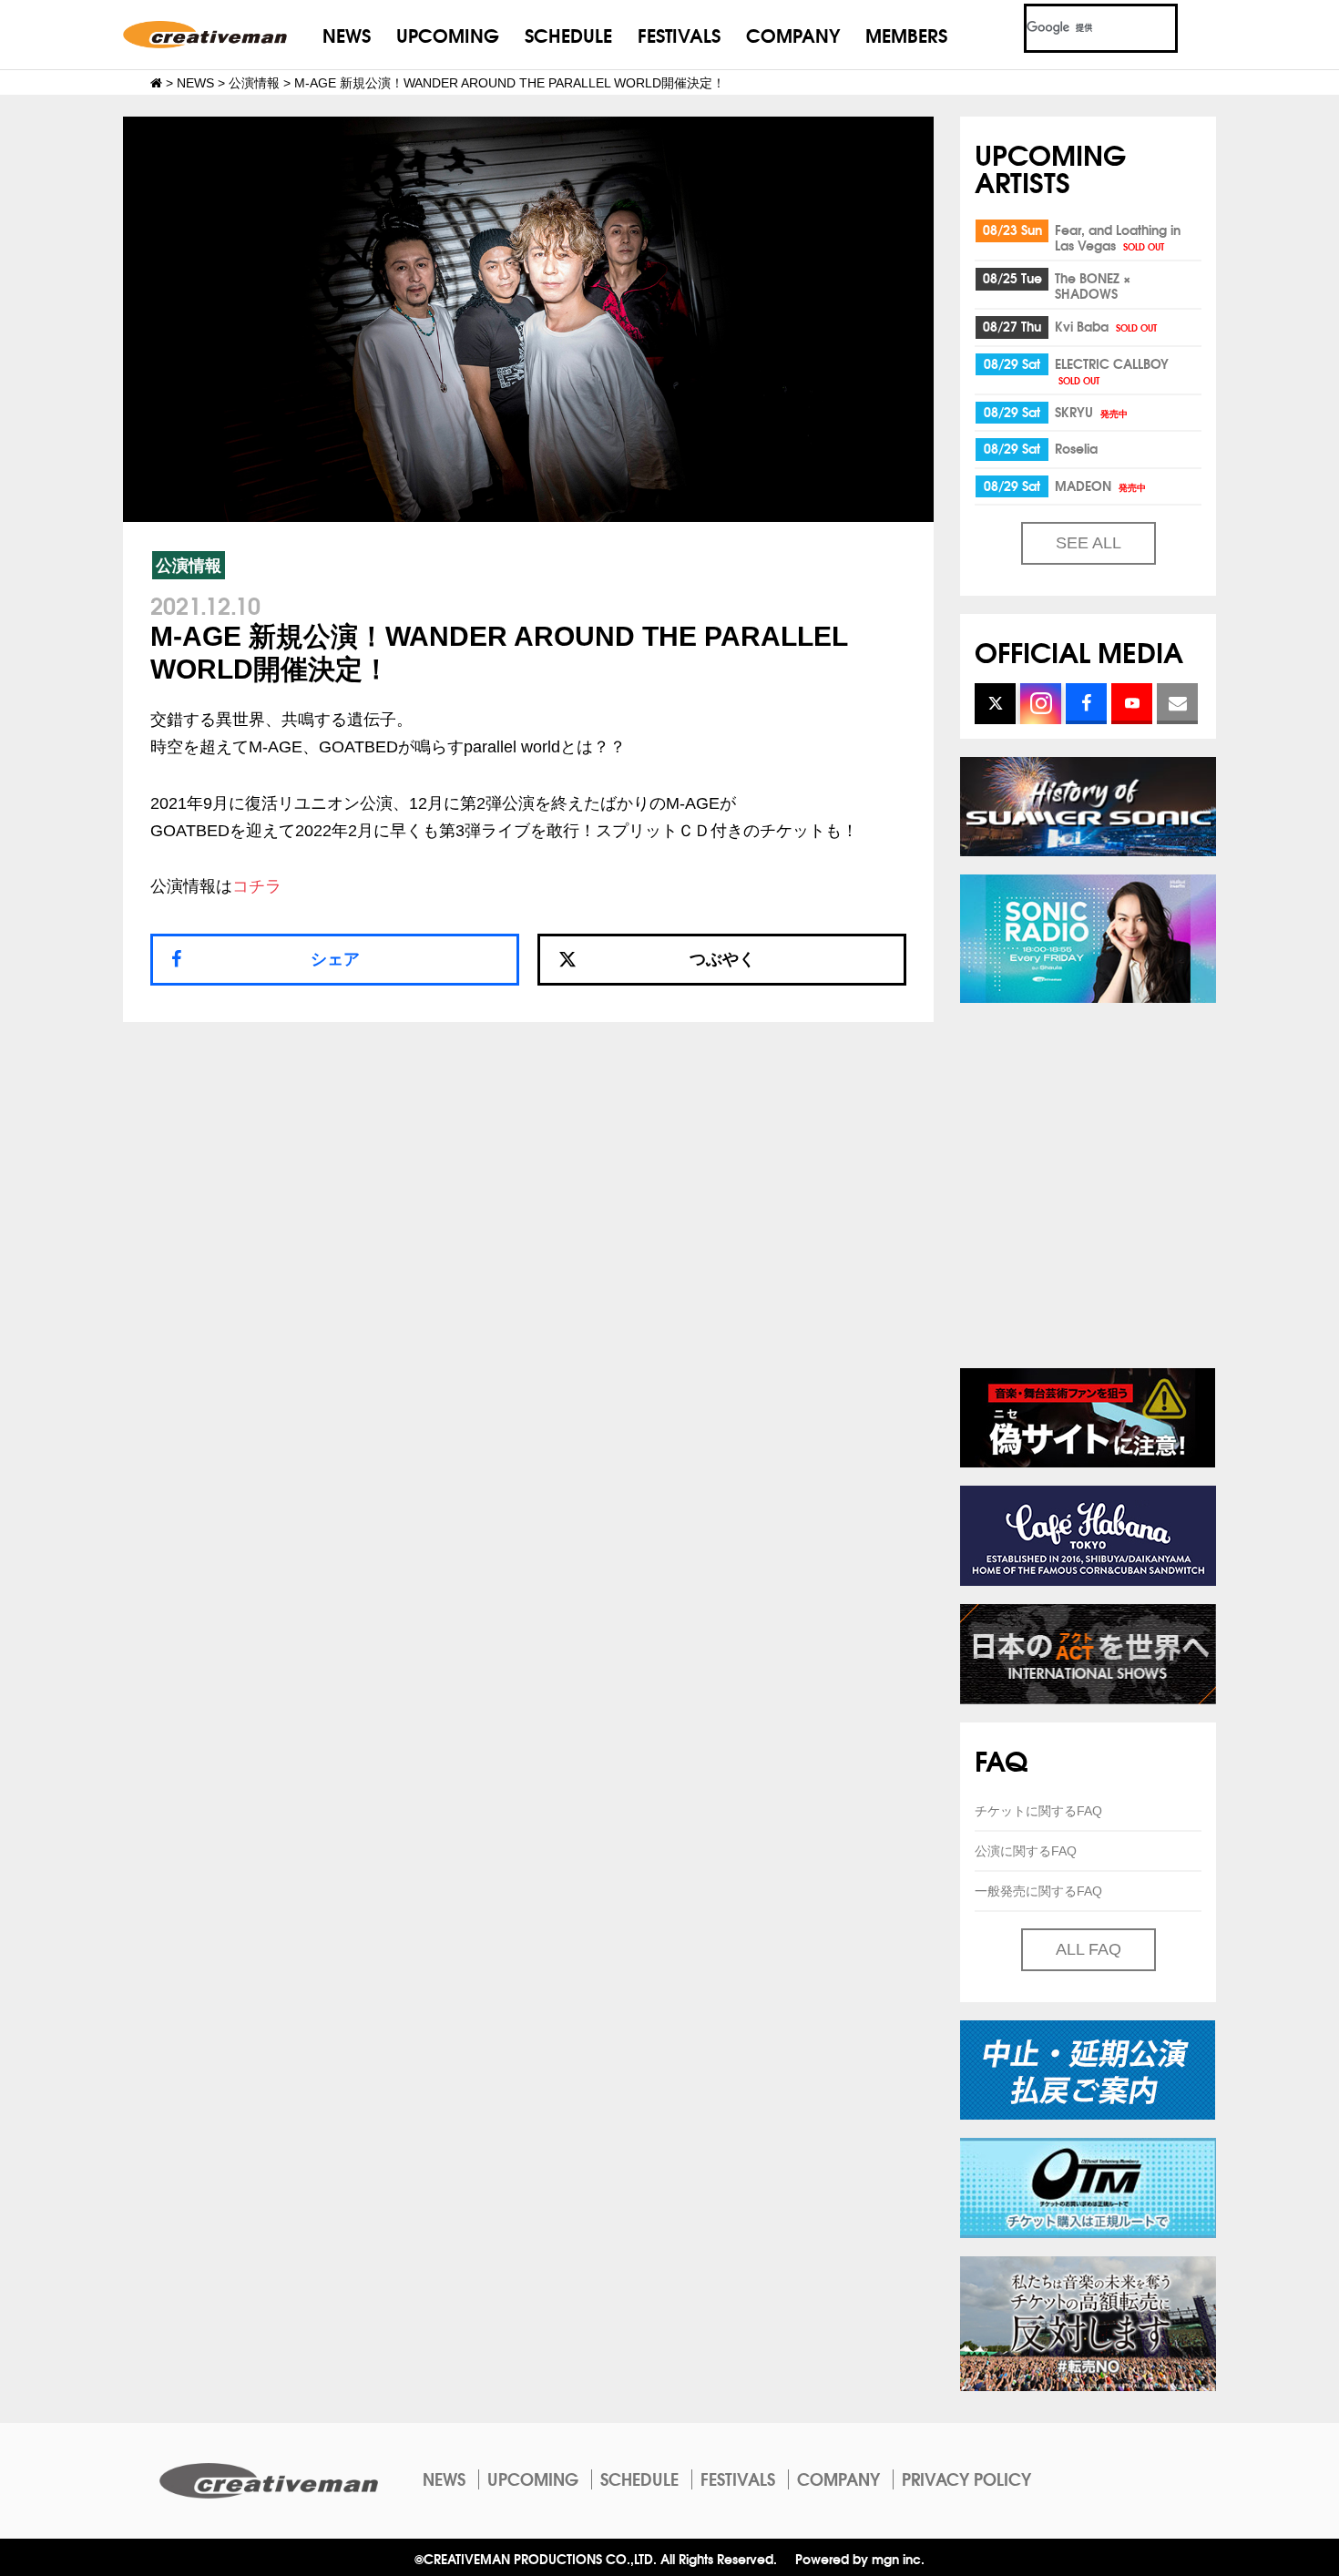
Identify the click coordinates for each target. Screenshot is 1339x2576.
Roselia (1076, 448)
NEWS (347, 34)
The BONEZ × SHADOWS (1093, 286)
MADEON (1100, 486)
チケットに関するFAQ (1038, 1811)
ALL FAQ (1089, 1949)
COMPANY (793, 34)
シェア (335, 959)
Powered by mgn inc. (860, 2558)
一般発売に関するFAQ (1038, 1891)
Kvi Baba (1106, 326)
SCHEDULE (568, 34)
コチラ (257, 886)
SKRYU (1091, 412)
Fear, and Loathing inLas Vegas (1118, 237)
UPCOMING (448, 34)
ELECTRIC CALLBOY (1112, 370)
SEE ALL (1089, 543)
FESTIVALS (679, 34)
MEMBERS (906, 34)
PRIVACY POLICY (966, 2479)
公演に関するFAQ (1026, 1851)
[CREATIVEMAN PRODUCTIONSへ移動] (156, 83)
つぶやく (722, 959)
